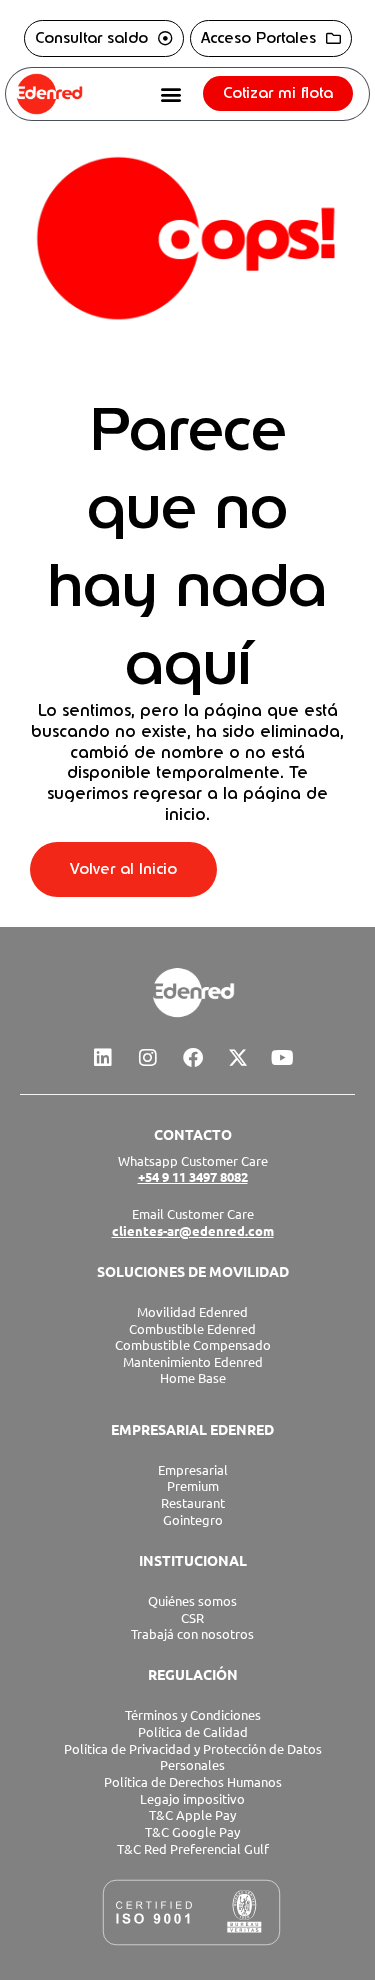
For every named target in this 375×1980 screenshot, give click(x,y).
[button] (171, 93)
